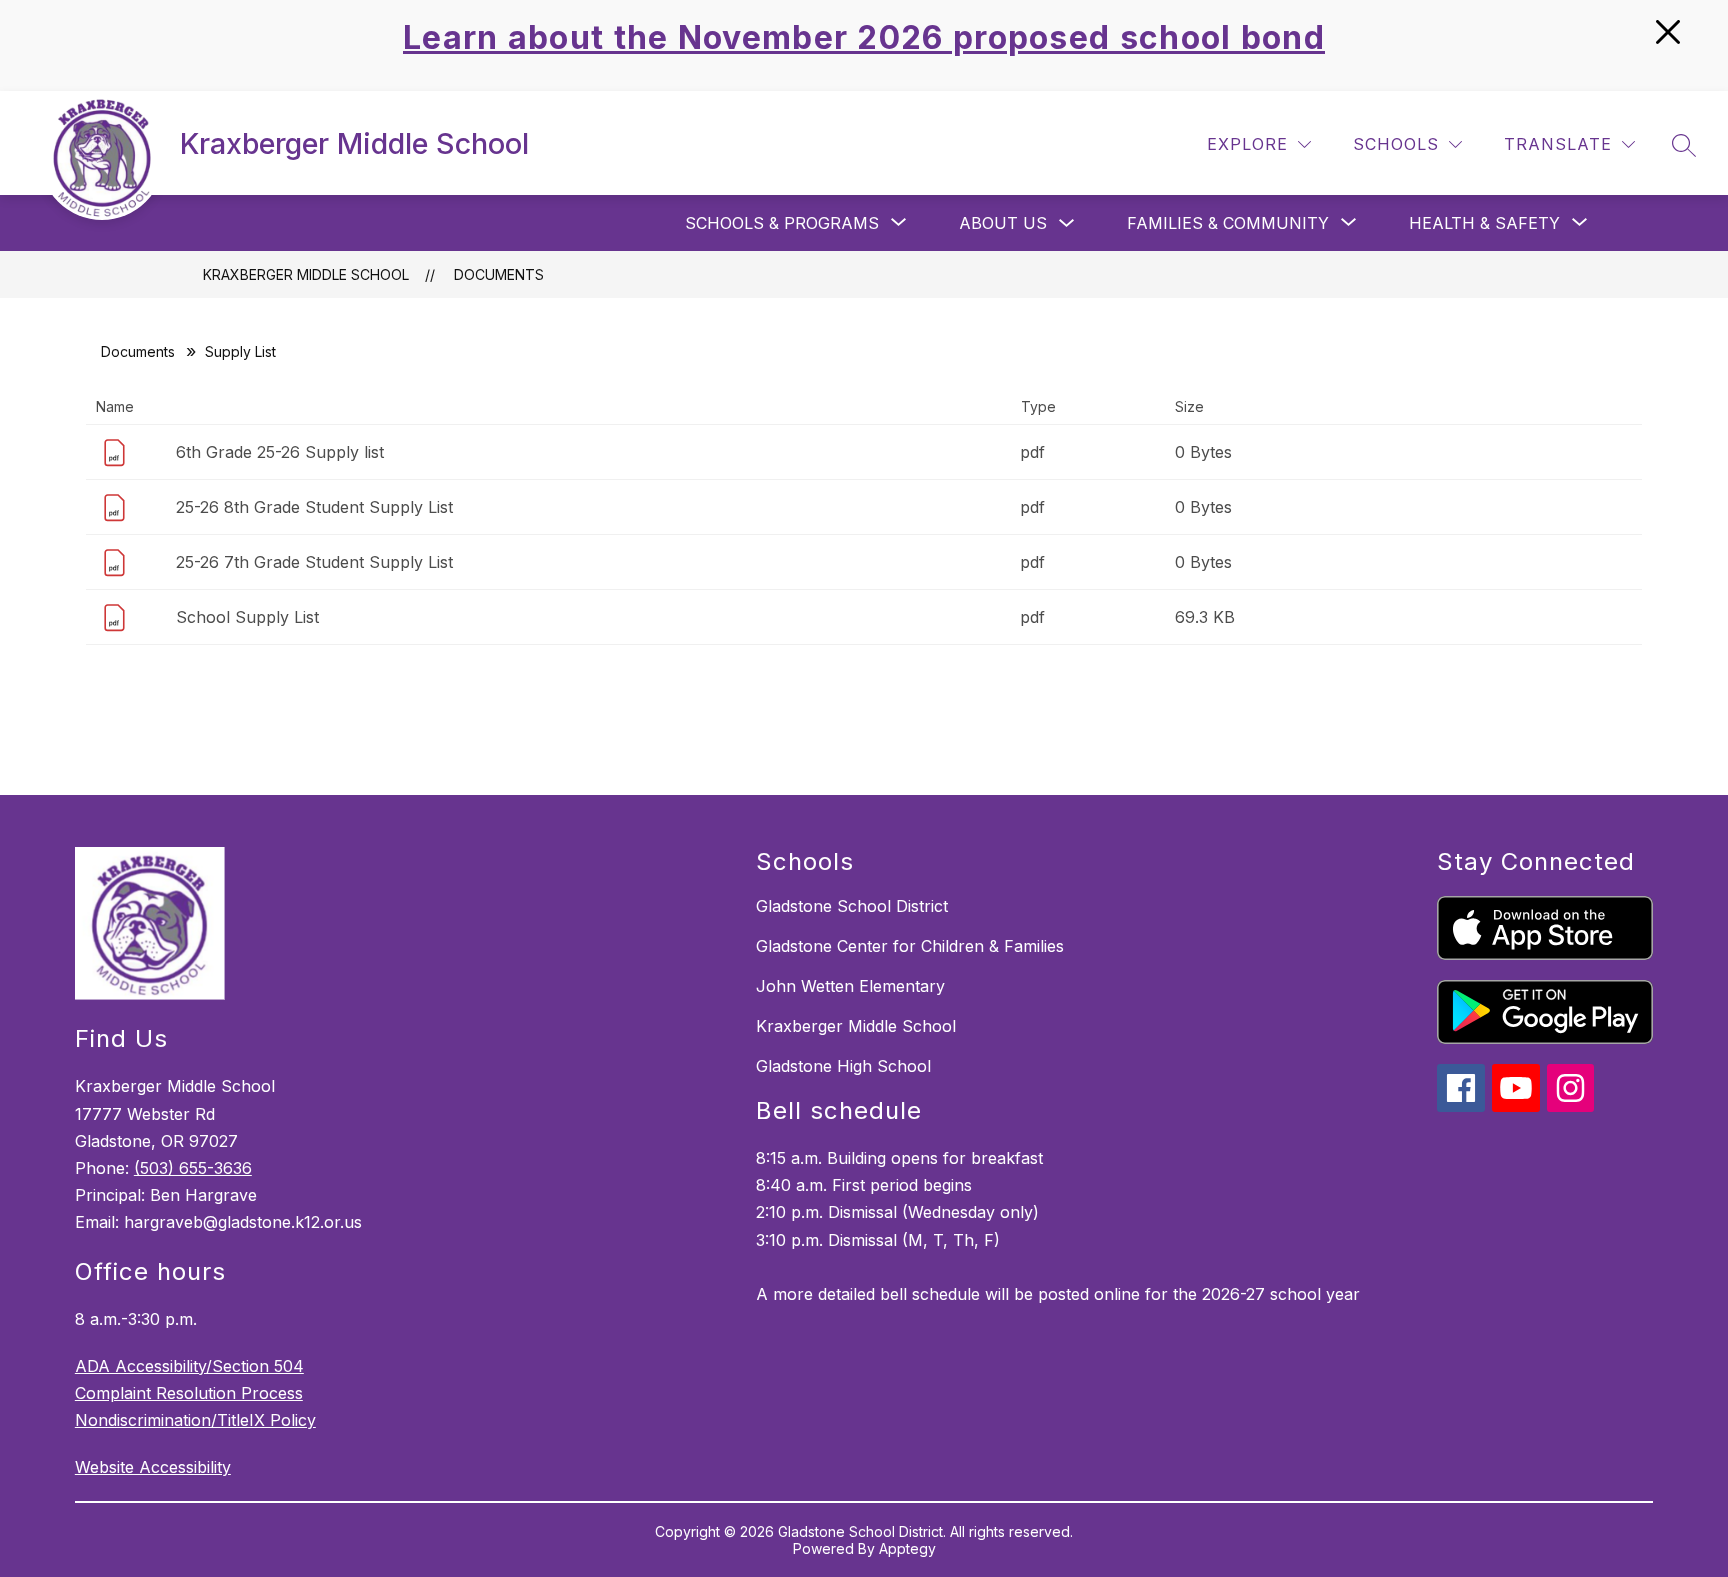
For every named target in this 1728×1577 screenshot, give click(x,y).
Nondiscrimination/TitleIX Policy (195, 1420)
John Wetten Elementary (850, 986)
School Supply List (247, 617)
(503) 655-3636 (193, 1168)
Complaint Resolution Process (189, 1393)
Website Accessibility (153, 1467)
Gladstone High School (843, 1066)
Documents (499, 274)
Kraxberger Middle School (306, 274)
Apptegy (907, 1548)
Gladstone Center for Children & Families (910, 946)
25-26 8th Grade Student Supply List (314, 507)
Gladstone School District (852, 906)
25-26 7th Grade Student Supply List (314, 562)
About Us (1003, 223)
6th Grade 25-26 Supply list (280, 452)
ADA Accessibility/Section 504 (189, 1366)
